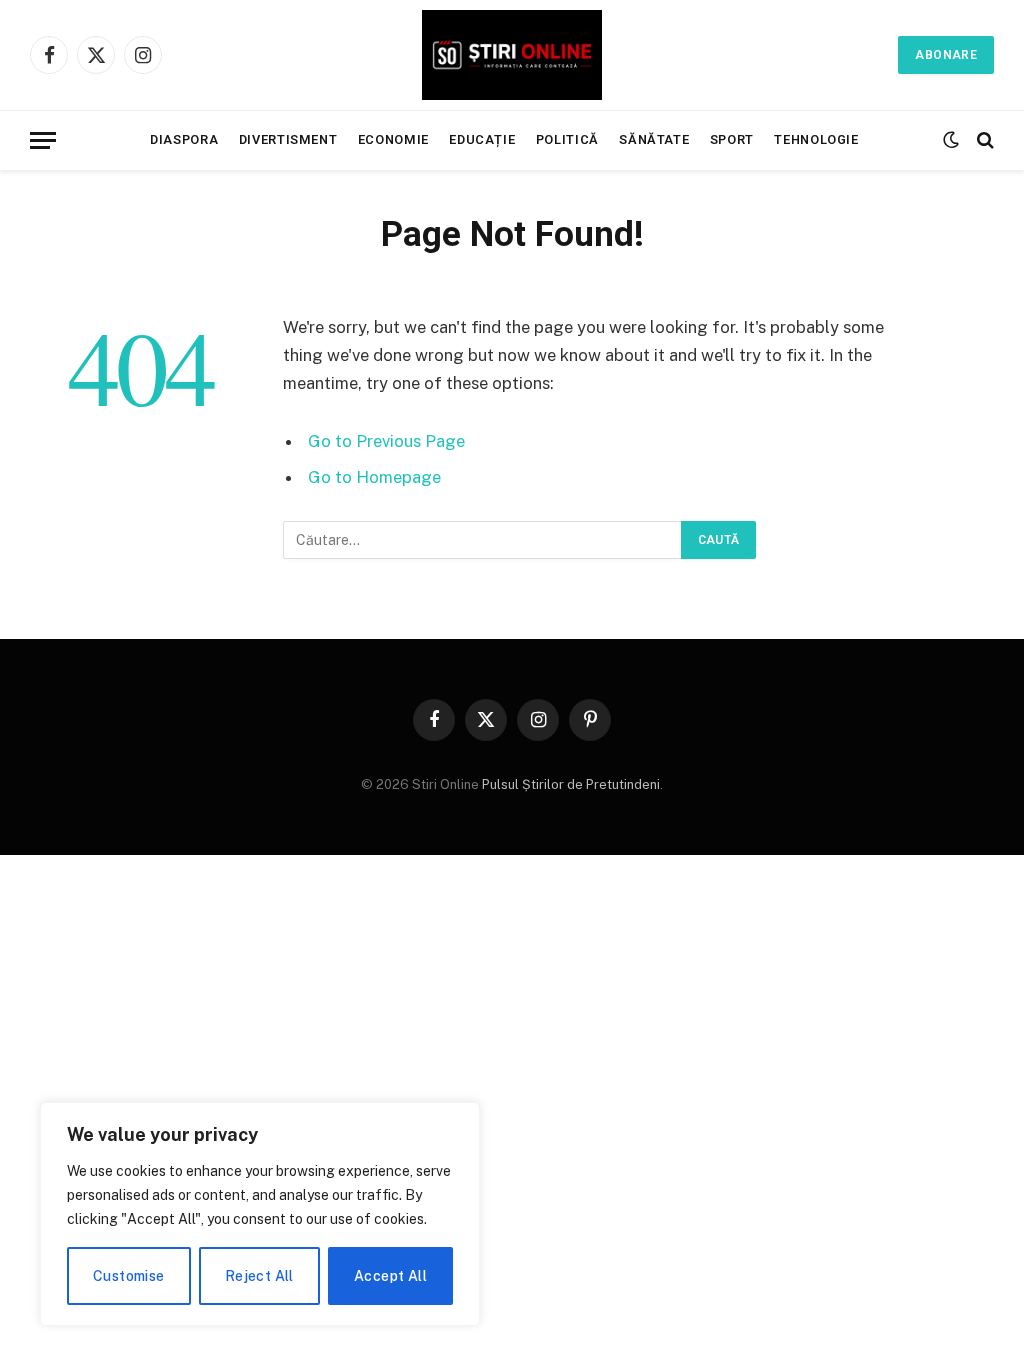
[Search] (983, 140)
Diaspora (184, 139)
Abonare (946, 55)
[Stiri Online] (512, 55)
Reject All (259, 1276)
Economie (393, 139)
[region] (260, 1214)
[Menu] (43, 140)
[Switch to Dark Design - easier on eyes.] (951, 140)
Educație (482, 139)
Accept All (390, 1276)
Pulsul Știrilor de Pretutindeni (569, 784)
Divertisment (288, 139)
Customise (129, 1276)
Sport (732, 139)
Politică (567, 139)
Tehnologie (816, 139)
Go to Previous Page (386, 441)
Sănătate (654, 139)
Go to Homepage (374, 477)
